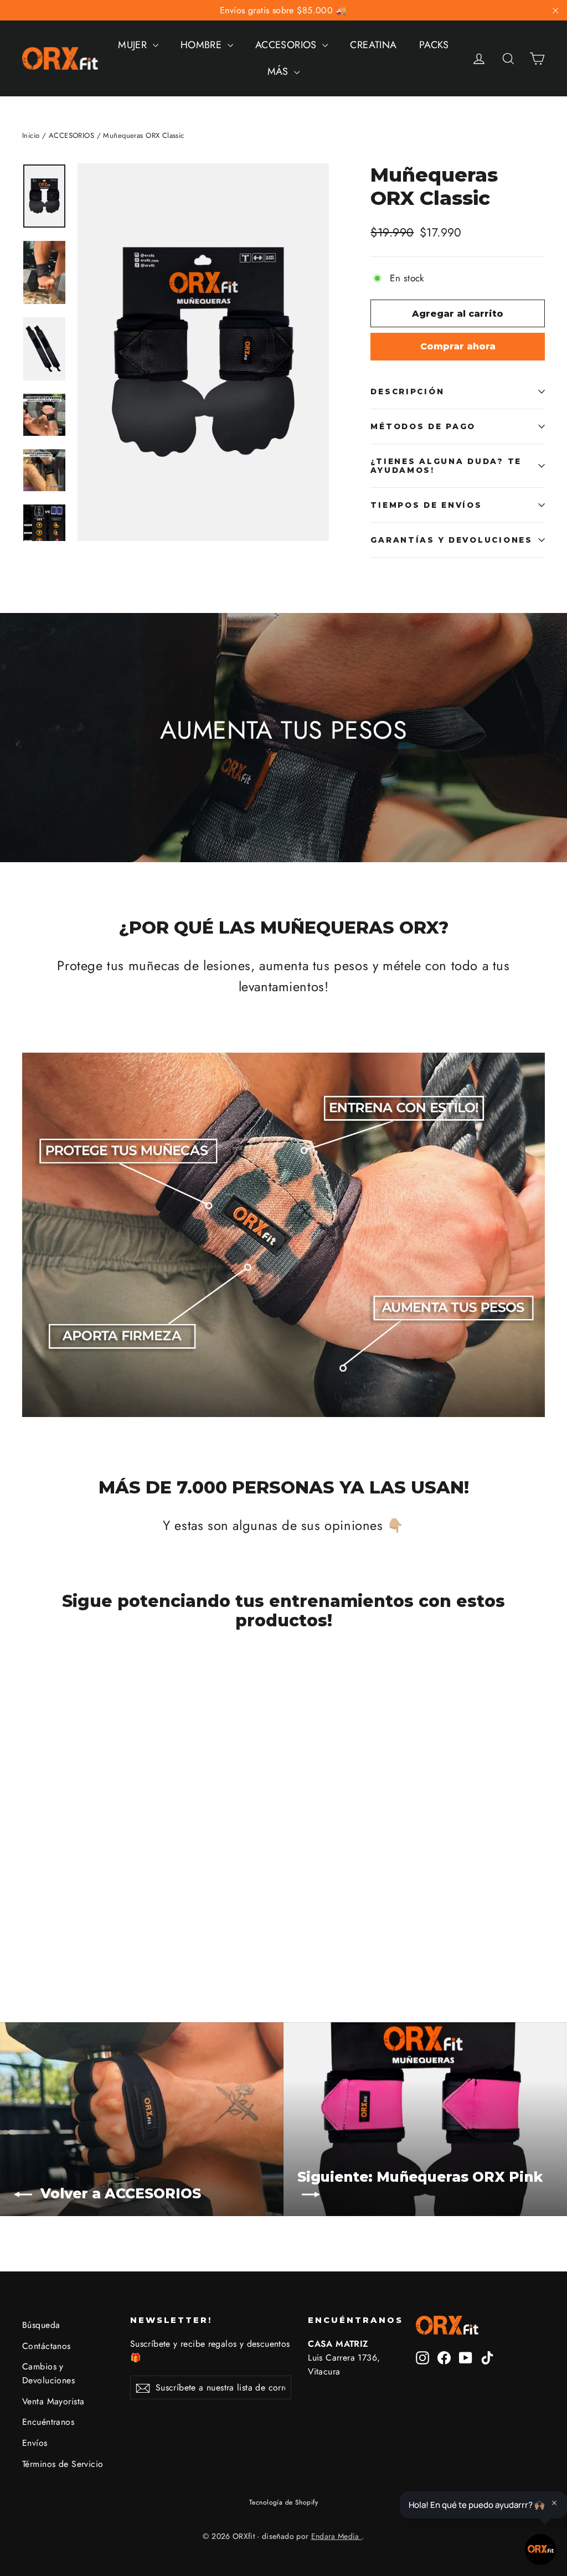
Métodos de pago (423, 426)
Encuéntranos (48, 2422)
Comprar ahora (458, 346)
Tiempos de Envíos (426, 505)
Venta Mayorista (53, 2401)
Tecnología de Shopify (283, 2502)
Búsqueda (41, 2325)
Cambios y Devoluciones (48, 2373)
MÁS (280, 71)
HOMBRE (203, 45)
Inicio (31, 135)
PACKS (434, 45)
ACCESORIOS (288, 45)
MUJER (134, 45)
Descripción (407, 391)
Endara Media (337, 2536)
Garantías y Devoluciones (451, 540)
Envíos (35, 2443)
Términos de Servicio (63, 2464)
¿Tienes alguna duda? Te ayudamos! (446, 466)
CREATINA (373, 45)
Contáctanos (47, 2346)
